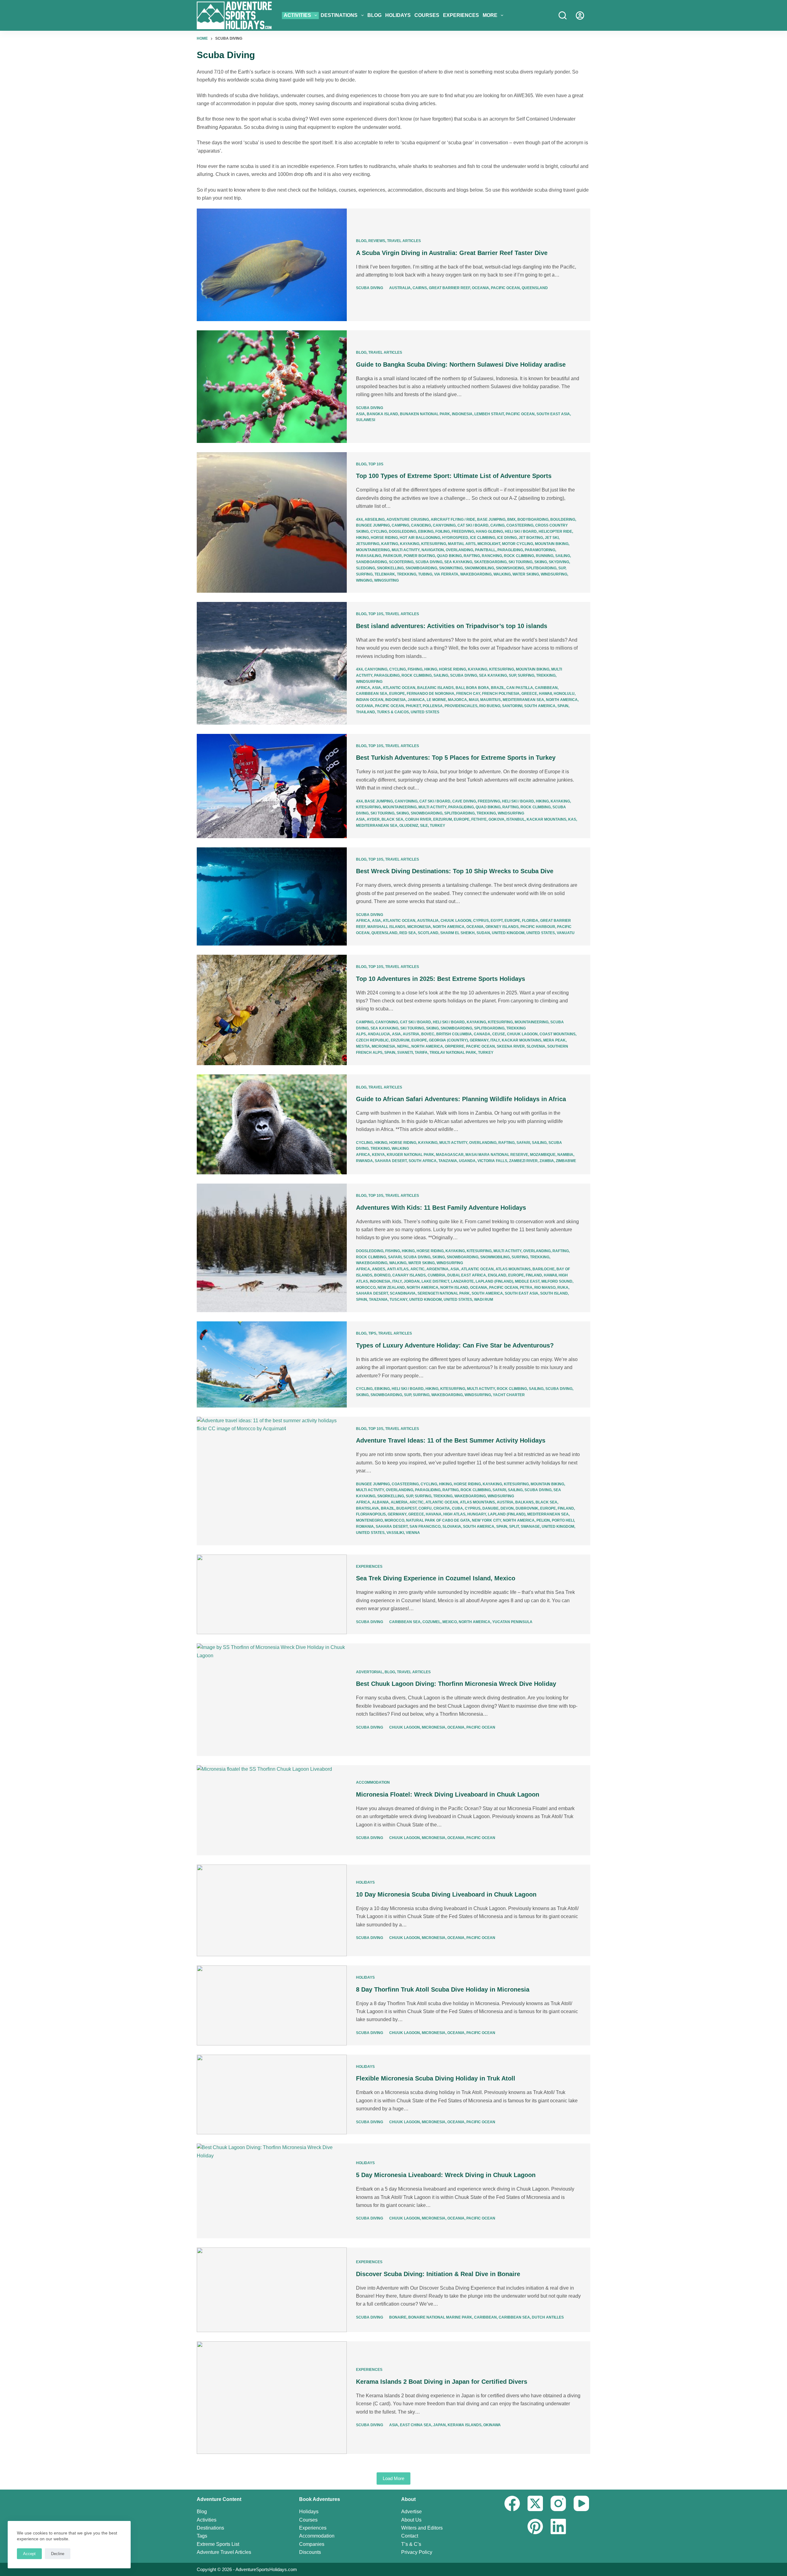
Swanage (530, 1527)
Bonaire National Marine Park (440, 2317)
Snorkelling (390, 568)
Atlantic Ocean (399, 688)
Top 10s (376, 464)
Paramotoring (540, 550)
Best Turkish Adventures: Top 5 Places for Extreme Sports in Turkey (456, 758)
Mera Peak (554, 1040)
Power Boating (419, 556)
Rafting (472, 556)
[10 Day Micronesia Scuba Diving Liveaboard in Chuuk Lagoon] (272, 1910)
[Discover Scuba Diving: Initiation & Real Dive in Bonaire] (272, 2290)
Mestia (363, 1046)
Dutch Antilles (548, 2317)
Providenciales (461, 706)
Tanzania (448, 1161)
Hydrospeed (455, 538)
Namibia (565, 1155)
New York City (486, 1520)
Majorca (457, 700)
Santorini (512, 706)
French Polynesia (501, 694)
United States (425, 712)
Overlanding (459, 550)
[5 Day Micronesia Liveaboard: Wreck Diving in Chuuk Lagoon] (272, 2191)
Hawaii (545, 694)
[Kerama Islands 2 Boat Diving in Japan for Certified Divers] (272, 2398)
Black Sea (392, 819)
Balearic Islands (435, 688)
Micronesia (419, 927)
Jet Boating (531, 538)
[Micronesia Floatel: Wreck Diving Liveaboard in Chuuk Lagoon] (272, 1810)
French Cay (468, 694)
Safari (523, 1143)
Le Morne (436, 700)
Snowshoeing (510, 568)
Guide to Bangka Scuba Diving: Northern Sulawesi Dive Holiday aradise (461, 364)
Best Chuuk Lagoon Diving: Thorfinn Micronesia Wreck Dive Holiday (456, 1684)
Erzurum (443, 819)
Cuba (457, 1508)
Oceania (481, 288)
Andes (379, 1269)
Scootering (401, 562)
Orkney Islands (502, 927)
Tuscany (398, 1300)
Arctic (417, 1269)
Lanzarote (462, 1281)
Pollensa (433, 706)
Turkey (437, 826)
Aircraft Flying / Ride (453, 520)
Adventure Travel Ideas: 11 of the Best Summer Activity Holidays (451, 1440)
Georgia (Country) (448, 1040)
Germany (479, 1040)
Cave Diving (464, 801)
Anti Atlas (398, 1269)
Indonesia (462, 414)
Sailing (563, 556)
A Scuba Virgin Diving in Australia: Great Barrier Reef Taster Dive (452, 253)
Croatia (442, 1508)
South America (540, 706)
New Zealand (391, 1288)
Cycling (379, 532)
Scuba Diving (370, 288)
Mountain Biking (552, 544)
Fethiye (479, 819)
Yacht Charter (509, 1395)
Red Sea (408, 933)
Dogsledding (403, 532)
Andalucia (379, 1034)
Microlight (489, 544)
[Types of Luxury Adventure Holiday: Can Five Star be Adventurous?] (272, 1364)
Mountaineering (373, 550)
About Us (411, 2520)
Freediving (463, 532)
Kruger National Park (410, 1155)
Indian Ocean (370, 700)
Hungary (477, 1514)
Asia (360, 414)
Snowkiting (451, 568)
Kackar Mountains (546, 819)
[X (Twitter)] (535, 2503)
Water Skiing (526, 574)
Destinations (339, 15)
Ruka (563, 1288)
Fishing (415, 669)
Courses (427, 15)
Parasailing (369, 556)
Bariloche (544, 1269)
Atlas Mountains (513, 1269)
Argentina (437, 1269)
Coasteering (520, 525)
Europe (397, 694)
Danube (490, 1508)
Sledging (366, 568)
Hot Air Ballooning (420, 538)
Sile (424, 826)
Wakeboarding (476, 574)
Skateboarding (490, 562)
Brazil (498, 688)
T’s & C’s (411, 2544)
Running (545, 556)
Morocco (366, 1288)
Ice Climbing (483, 538)
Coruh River (418, 819)
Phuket (413, 706)
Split (514, 1527)
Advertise (411, 2512)
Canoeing (421, 525)
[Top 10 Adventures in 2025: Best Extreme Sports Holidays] (272, 1010)
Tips (372, 1333)
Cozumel (431, 1622)
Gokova (496, 819)
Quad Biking (449, 556)
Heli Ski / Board (521, 532)
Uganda (467, 1161)
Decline (58, 2554)
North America (562, 700)
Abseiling (375, 520)
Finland (534, 1275)
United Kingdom (508, 933)
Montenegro (369, 1520)
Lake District (435, 1281)
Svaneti (405, 1053)
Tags (202, 2536)
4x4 (359, 520)
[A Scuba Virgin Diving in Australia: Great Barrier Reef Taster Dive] (272, 265)
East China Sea (416, 2425)
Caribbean (546, 688)
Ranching (492, 556)
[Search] (563, 15)
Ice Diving (507, 538)
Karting (390, 544)
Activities (297, 15)
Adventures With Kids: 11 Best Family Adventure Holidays (441, 1208)
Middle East (527, 1281)
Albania (380, 1502)
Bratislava (368, 1508)
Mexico (450, 1622)
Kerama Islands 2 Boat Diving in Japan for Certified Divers (442, 2382)
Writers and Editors (422, 2528)
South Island (554, 1293)
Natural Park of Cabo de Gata (438, 1520)
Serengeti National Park (444, 1293)
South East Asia (553, 414)
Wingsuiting (386, 580)
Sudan (483, 933)
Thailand (366, 712)
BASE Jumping (491, 520)
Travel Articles (404, 241)
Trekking (407, 574)
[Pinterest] (535, 2526)
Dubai (453, 1275)
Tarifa (421, 1053)
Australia (400, 288)
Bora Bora (478, 688)
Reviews (377, 241)
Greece (529, 694)
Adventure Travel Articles (224, 2552)
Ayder (373, 819)
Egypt (497, 921)
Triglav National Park (453, 1053)
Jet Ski (552, 538)
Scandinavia (403, 1293)
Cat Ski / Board (473, 525)
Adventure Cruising (408, 520)
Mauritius (490, 700)
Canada (482, 1034)
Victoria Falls (492, 1161)
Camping (400, 525)
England (497, 1275)
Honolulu (564, 694)
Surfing (364, 574)
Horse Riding (384, 538)
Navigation (433, 550)
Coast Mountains (558, 1034)
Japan (439, 2425)
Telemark (385, 574)
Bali (460, 688)
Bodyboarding (533, 520)
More (490, 15)
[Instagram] (558, 2503)
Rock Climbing (519, 556)
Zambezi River (523, 1161)
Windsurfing (554, 574)
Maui (474, 700)
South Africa (423, 1161)
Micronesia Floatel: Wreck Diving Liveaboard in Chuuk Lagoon (448, 1794)
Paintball (485, 550)
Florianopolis (371, 1514)
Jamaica (416, 700)
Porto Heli (563, 1520)
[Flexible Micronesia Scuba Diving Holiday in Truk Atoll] (272, 2095)
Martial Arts (462, 544)
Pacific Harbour (538, 927)
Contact (410, 2536)
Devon (507, 1508)
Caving (497, 525)
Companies (312, 2544)
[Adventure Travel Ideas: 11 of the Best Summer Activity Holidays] (272, 1481)
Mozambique (543, 1155)
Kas (572, 819)
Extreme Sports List (218, 2544)
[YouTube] (581, 2503)
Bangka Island (382, 414)
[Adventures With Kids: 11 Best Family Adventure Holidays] (272, 1248)
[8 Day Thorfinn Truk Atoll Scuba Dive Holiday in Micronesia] (272, 2005)
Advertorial (369, 1672)
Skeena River (511, 1046)
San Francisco (425, 1527)
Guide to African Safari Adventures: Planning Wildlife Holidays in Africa (461, 1099)
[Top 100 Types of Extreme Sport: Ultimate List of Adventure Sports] (272, 523)
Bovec (428, 1034)
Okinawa (492, 2425)
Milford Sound (557, 1281)
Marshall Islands (386, 927)
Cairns (420, 288)
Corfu (425, 1508)
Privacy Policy (417, 2552)
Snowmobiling (479, 568)
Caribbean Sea (372, 694)
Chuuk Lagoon (456, 921)
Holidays (398, 15)
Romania (365, 1527)
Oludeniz (409, 826)
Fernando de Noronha (431, 694)
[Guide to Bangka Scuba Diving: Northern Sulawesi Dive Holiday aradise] (272, 387)
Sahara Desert (391, 1161)
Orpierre (455, 1046)
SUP (562, 568)
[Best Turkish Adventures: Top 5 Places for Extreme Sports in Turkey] (272, 786)
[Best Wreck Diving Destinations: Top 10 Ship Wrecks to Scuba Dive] (272, 896)
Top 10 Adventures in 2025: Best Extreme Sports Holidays (441, 979)
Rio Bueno (490, 706)
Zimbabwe (566, 1161)
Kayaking (410, 544)
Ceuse (499, 1034)
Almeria (399, 1502)
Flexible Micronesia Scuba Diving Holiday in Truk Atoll (436, 2078)
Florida (530, 921)
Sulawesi (366, 420)
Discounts (310, 2552)
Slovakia (452, 1527)
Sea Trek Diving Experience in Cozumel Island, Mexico (436, 1578)
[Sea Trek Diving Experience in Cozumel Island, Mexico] (272, 1595)
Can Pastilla (520, 688)
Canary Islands (409, 1275)
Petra (526, 1288)
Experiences (461, 15)
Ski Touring (520, 562)
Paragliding (510, 550)
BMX (511, 520)
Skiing (541, 562)
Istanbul (516, 819)
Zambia (547, 1161)
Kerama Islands (465, 2425)
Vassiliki (395, 1533)
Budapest (406, 1508)
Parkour (392, 556)
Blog (374, 15)
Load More (393, 2478)
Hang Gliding (489, 532)
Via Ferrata (446, 574)
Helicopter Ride (555, 532)
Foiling (443, 532)
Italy (495, 1040)
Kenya (378, 1155)
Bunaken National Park (425, 414)
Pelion (543, 1520)
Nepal (403, 1046)
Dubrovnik (527, 1508)
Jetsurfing (368, 544)
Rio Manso (545, 1288)
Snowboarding (421, 568)
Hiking (362, 538)
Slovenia (536, 1046)
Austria (411, 1034)
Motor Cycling (518, 544)
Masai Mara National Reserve (497, 1155)
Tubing (425, 574)
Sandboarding (372, 562)
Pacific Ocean (505, 288)
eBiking (426, 532)
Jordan (412, 1281)
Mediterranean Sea (523, 700)
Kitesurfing (434, 544)
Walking (502, 574)
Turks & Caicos (393, 712)
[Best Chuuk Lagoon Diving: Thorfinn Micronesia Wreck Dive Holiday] (272, 1700)
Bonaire (398, 2317)
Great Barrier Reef (449, 288)
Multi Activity (406, 550)
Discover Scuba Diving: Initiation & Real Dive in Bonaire (438, 2274)
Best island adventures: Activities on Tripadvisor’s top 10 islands (452, 626)
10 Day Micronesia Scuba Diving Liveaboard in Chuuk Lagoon (446, 1894)
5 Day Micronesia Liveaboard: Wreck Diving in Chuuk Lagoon (446, 2175)
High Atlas (454, 1514)
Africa (363, 688)
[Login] (580, 16)
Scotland (428, 933)
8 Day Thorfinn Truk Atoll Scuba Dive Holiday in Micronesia (443, 1989)
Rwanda (364, 1161)
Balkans (524, 1502)
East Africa (474, 1275)
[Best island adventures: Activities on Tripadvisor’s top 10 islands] (272, 663)
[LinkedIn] (558, 2526)
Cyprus (481, 921)
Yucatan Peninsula (512, 1622)
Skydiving (559, 562)
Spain (563, 706)
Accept (29, 2554)
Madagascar (450, 1155)
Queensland (535, 288)
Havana (434, 1514)
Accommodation (373, 1782)
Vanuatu (566, 933)
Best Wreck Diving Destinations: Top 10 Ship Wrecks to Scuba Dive (455, 871)
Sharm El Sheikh (457, 933)
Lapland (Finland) (494, 1281)
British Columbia (454, 1034)
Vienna (413, 1533)
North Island (454, 1288)
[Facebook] (512, 2503)
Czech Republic (372, 1040)
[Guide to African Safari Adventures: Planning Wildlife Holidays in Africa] (272, 1124)
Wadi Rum (484, 1300)
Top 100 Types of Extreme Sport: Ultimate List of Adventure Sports (454, 476)
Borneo (382, 1275)
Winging (364, 580)
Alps (361, 1034)
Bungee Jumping (373, 525)
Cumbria (437, 1275)
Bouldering (563, 520)
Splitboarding (541, 568)
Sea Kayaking (458, 562)
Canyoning (444, 525)
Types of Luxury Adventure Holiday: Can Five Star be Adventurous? (455, 1345)
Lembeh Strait (489, 414)
